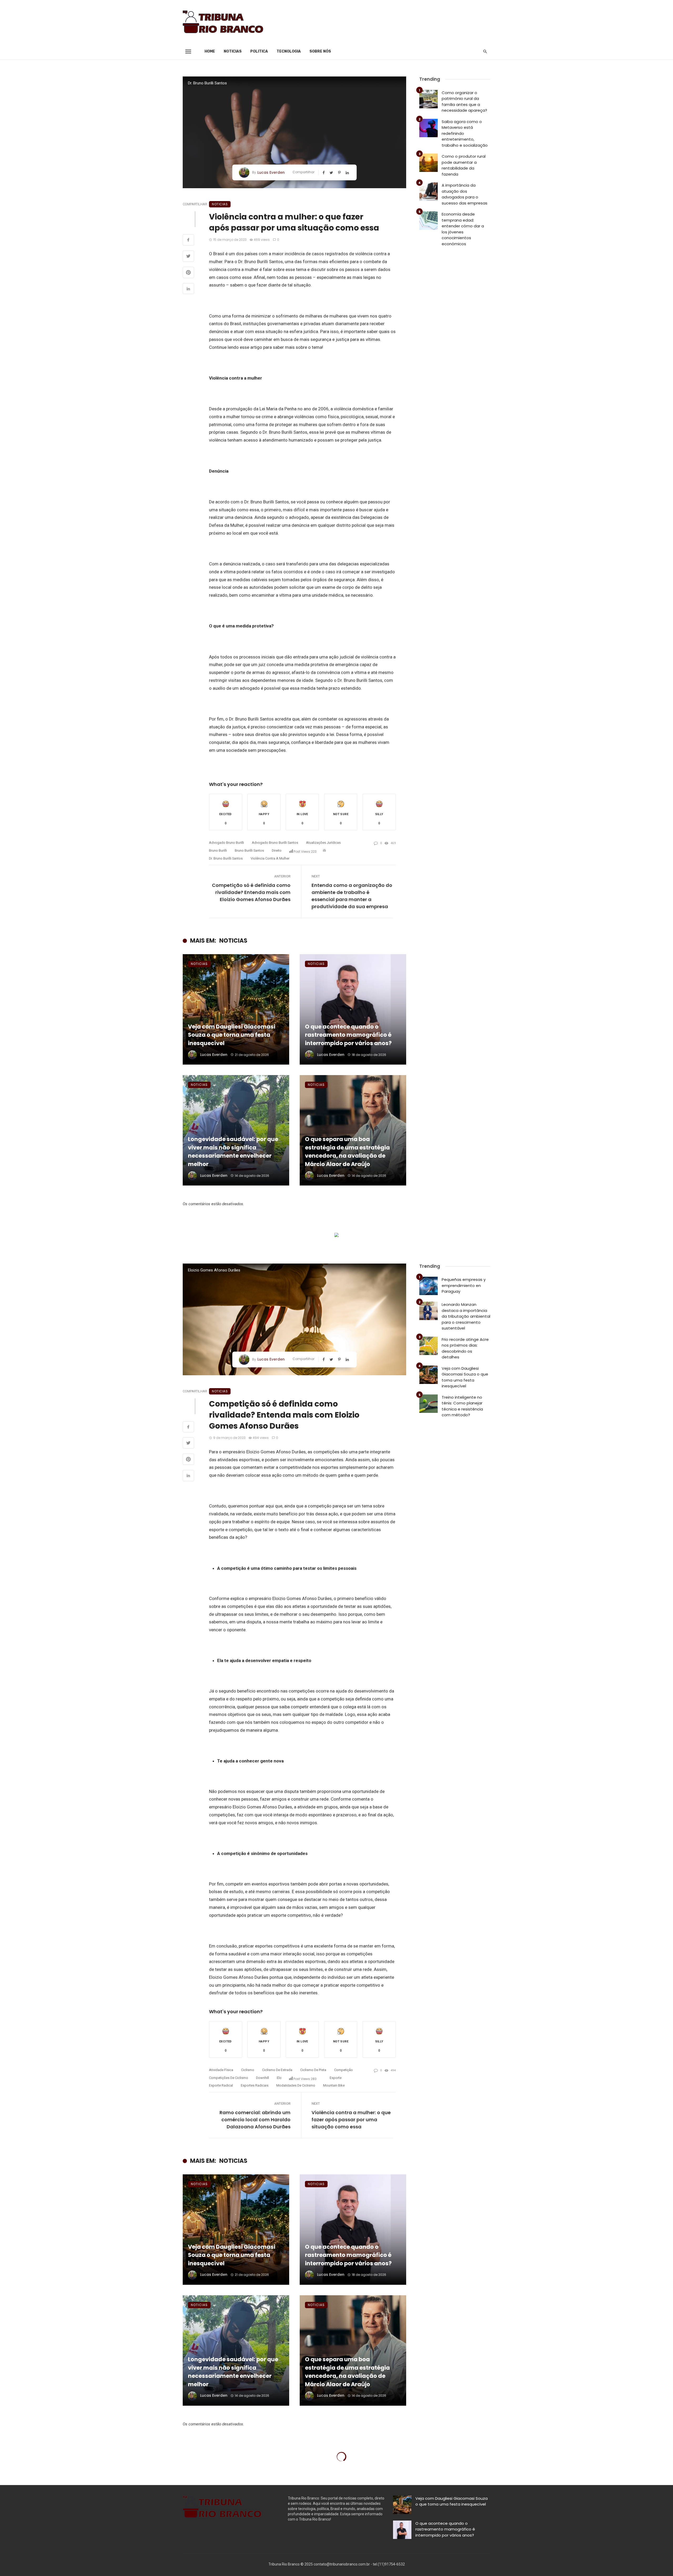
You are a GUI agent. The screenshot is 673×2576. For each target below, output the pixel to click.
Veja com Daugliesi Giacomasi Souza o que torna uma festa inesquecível (232, 1035)
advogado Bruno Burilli (226, 843)
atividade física (221, 2070)
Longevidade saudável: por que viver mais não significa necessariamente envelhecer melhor (233, 1152)
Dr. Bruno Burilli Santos (226, 858)
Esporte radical (221, 2085)
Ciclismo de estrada (277, 2070)
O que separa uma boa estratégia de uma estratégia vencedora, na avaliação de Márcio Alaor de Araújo (347, 1152)
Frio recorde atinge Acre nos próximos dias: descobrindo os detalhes (465, 1348)
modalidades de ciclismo (296, 2085)
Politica (259, 51)
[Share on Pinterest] (188, 273)
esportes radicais (255, 2085)
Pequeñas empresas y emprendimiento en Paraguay (464, 1285)
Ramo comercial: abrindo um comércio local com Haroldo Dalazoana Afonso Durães (255, 2120)
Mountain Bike (334, 2085)
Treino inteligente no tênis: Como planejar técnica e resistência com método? (462, 1406)
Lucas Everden (271, 172)
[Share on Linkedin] (188, 289)
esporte (336, 2078)
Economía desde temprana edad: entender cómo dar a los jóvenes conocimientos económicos (463, 229)
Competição (343, 2070)
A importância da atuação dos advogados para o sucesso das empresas (465, 194)
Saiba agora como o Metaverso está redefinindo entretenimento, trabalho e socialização (465, 133)
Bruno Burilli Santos (249, 850)
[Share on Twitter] (188, 257)
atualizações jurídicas (323, 843)
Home (210, 51)
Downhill (262, 2078)
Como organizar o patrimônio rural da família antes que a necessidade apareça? (464, 102)
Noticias (233, 51)
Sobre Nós (320, 51)
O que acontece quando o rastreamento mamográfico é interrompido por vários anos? (348, 1035)
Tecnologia (289, 51)
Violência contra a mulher (270, 858)
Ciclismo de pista (313, 2070)
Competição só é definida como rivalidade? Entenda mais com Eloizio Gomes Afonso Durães (251, 892)
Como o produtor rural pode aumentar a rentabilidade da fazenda (464, 165)
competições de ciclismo (229, 2078)
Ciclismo (248, 2070)
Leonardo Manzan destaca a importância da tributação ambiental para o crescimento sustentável (466, 1316)
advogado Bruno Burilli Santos (275, 843)
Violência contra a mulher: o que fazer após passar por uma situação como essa (351, 2120)
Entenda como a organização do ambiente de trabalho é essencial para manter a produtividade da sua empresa (352, 896)
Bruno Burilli (218, 850)
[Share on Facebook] (188, 241)
